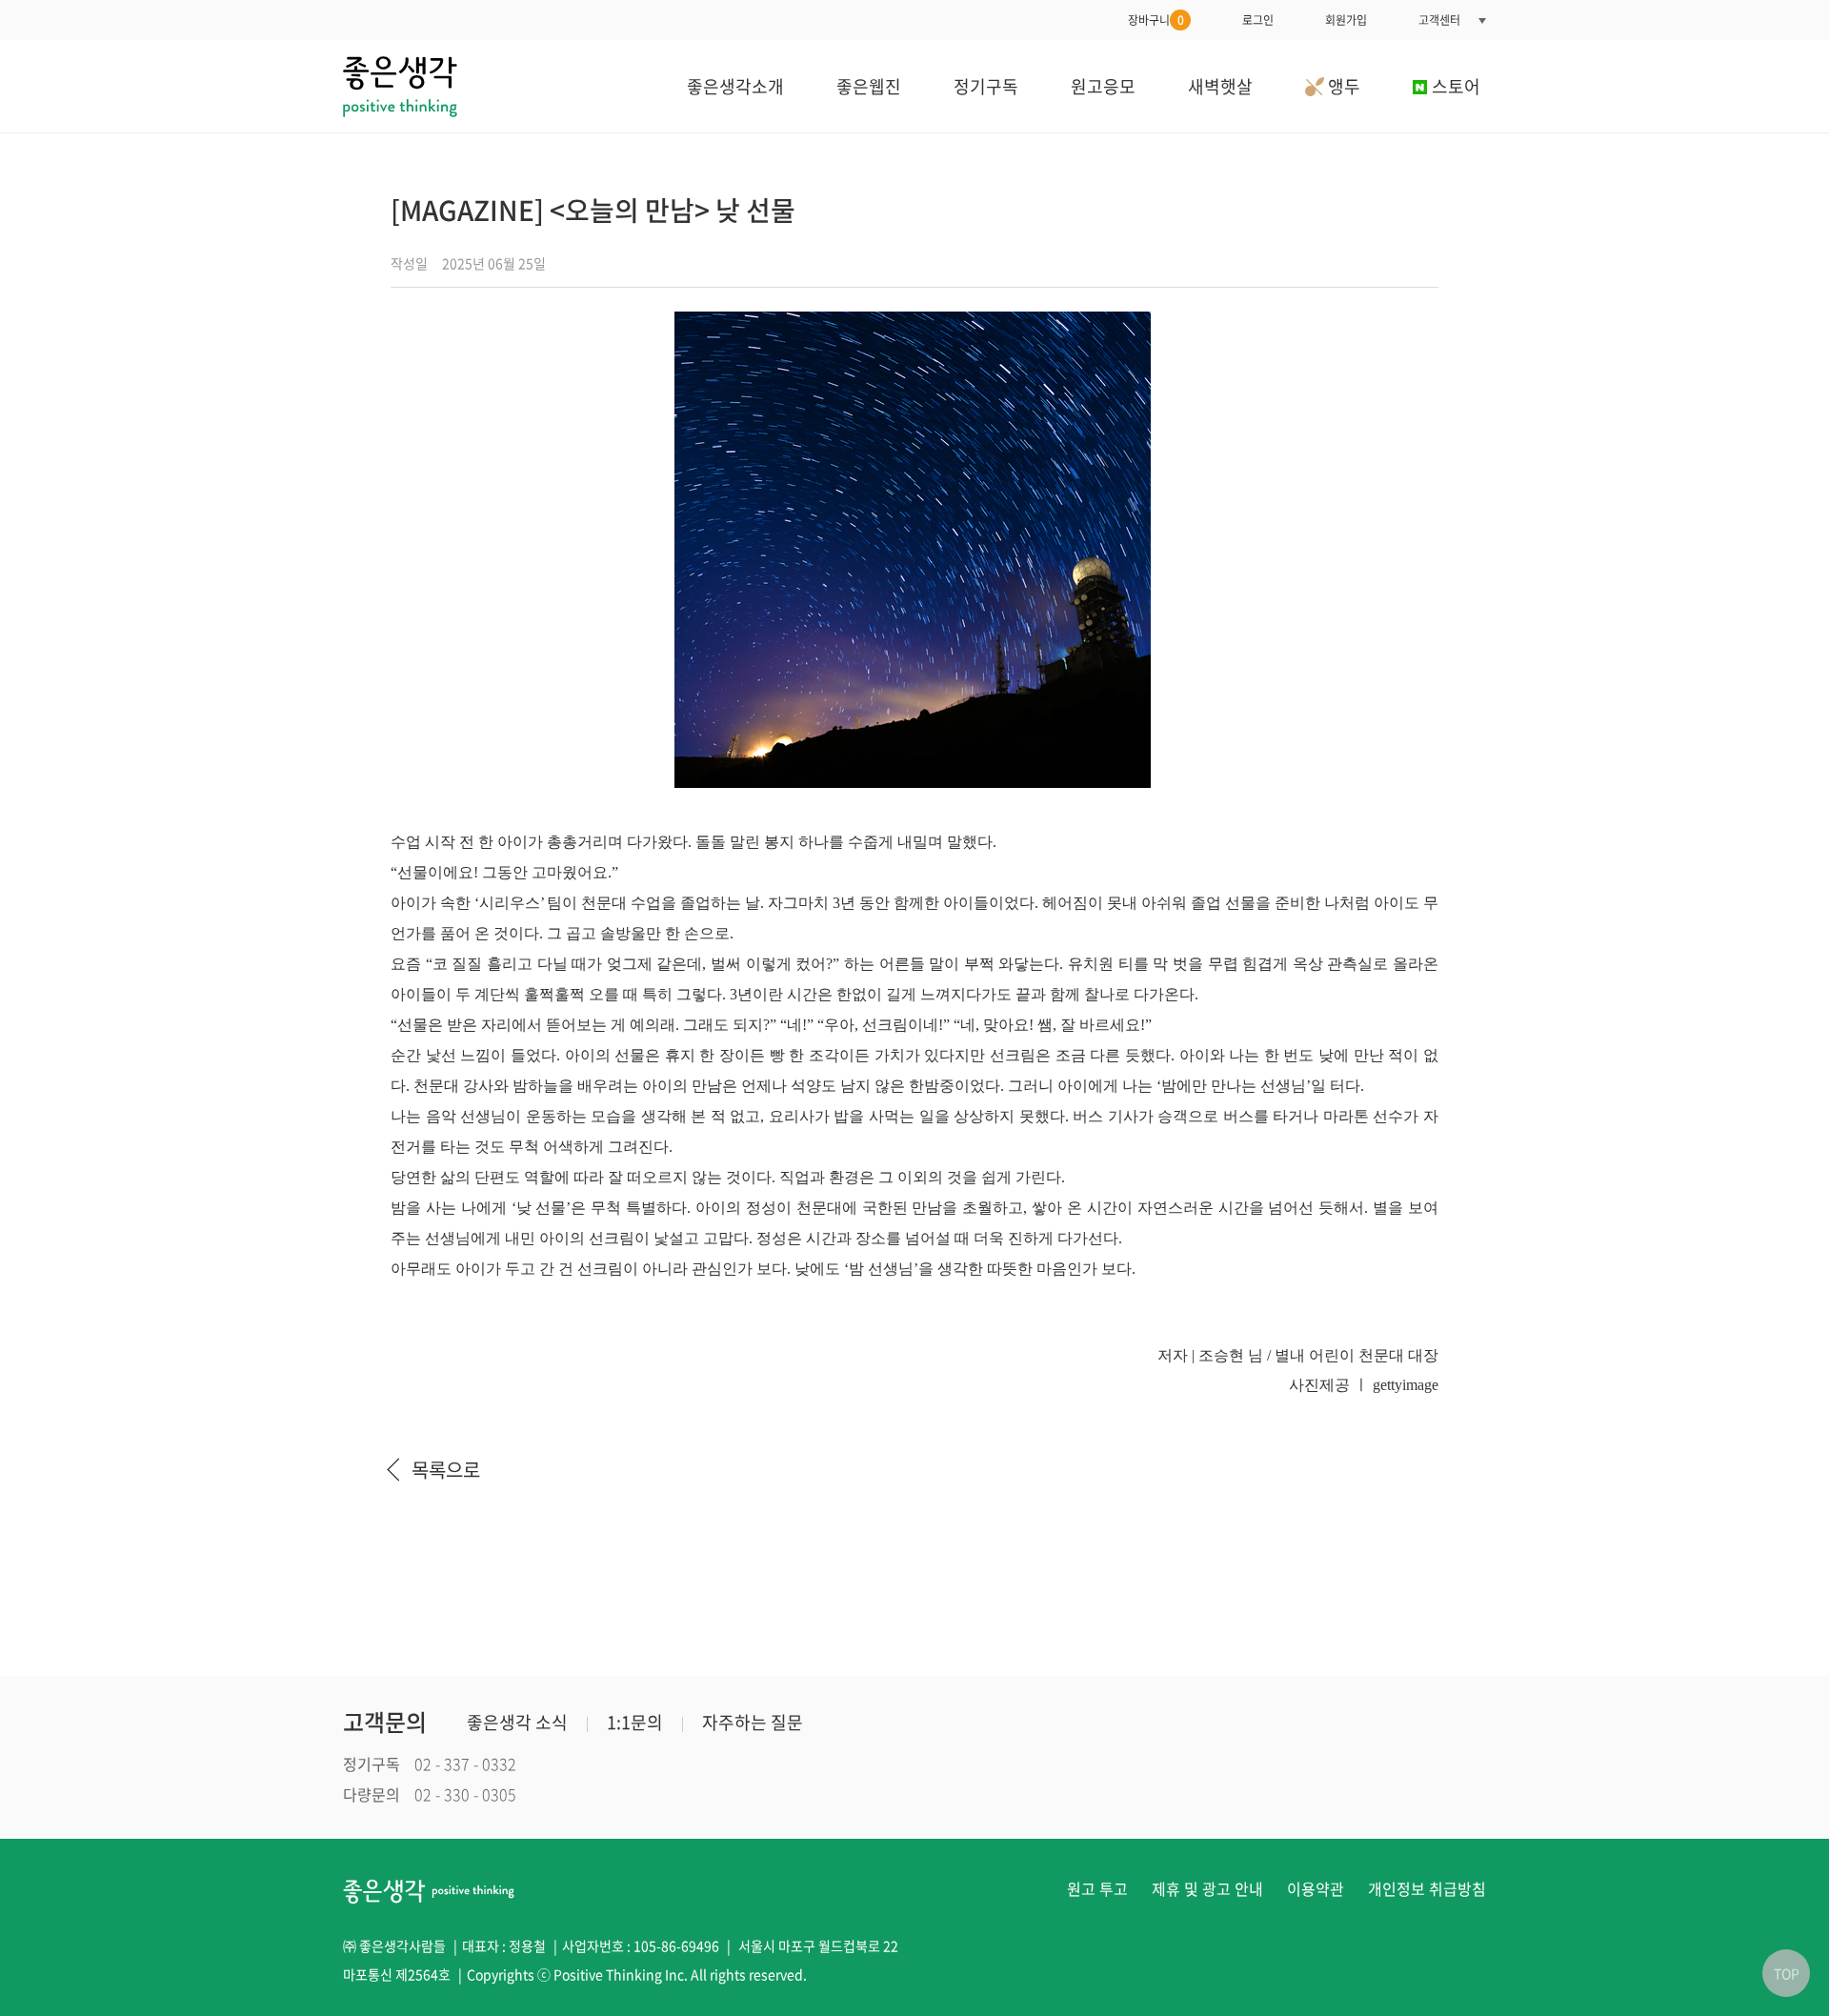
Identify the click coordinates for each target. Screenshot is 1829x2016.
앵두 (1342, 86)
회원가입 (1346, 20)
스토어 (1456, 86)
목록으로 (446, 1470)
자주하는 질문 (753, 1722)
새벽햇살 (1220, 86)
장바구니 (1156, 20)
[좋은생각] (400, 86)
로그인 (1258, 20)
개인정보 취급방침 (1427, 1888)
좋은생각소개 (735, 86)
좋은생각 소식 (517, 1722)
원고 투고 (1097, 1888)
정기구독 (986, 86)
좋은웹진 (869, 86)
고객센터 (1439, 20)
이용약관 (1316, 1888)
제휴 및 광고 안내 (1207, 1888)
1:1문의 (635, 1722)
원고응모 (1103, 86)
